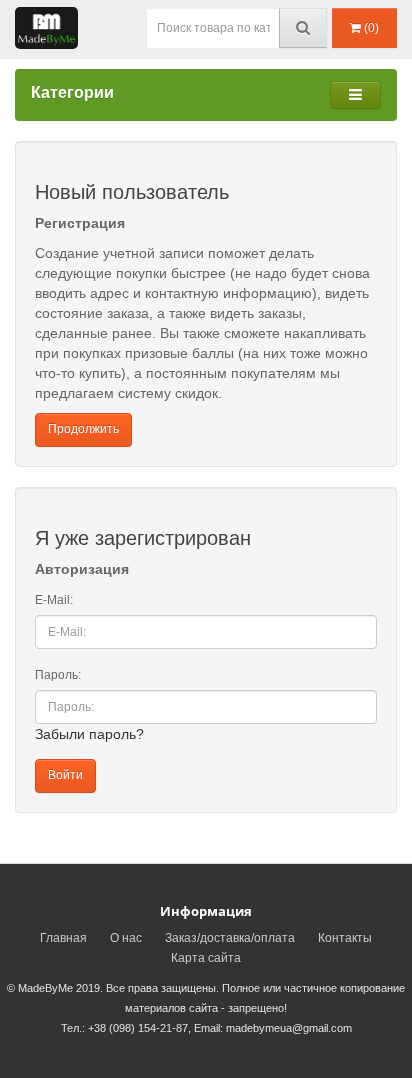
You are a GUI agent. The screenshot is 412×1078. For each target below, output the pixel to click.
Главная (63, 938)
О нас (126, 938)
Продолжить (83, 429)
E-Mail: (54, 600)
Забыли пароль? (89, 734)
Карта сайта (206, 958)
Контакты (345, 938)
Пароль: (58, 675)
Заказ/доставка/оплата (230, 938)
